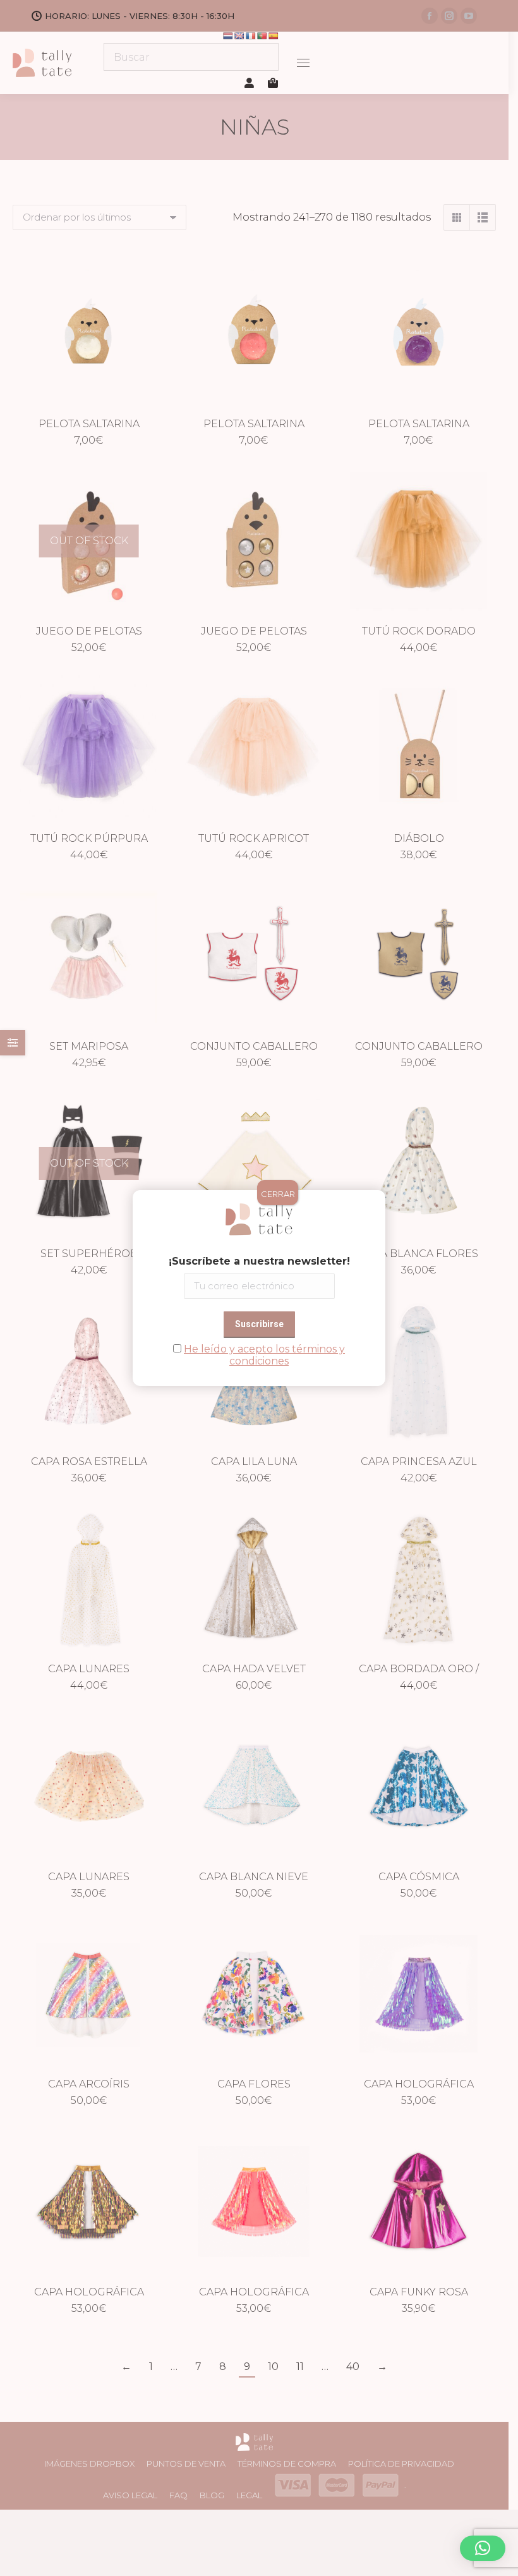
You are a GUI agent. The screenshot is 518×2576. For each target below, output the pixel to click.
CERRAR (278, 1194)
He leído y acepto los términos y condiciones (264, 1355)
